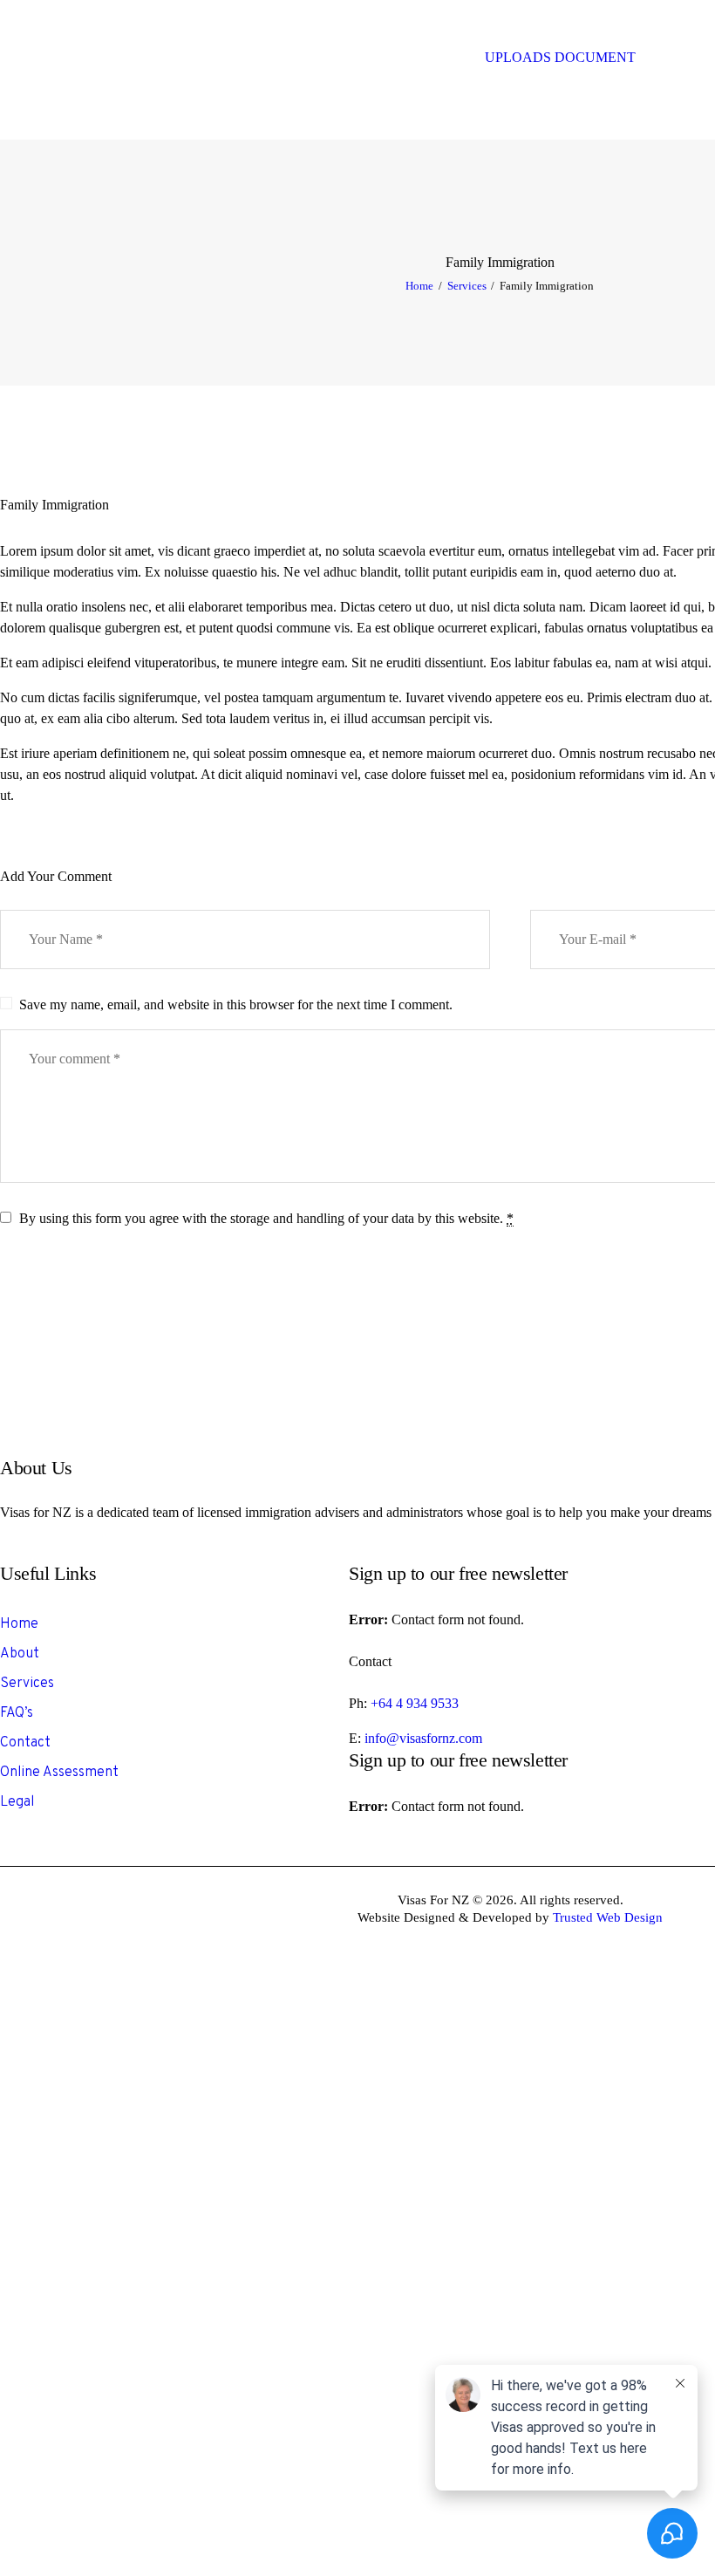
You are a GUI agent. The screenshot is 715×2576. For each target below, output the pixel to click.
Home (419, 286)
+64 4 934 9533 (415, 1703)
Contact (25, 1743)
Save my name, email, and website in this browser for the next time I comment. (236, 1004)
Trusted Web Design (608, 1917)
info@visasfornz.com (423, 1738)
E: (357, 1738)
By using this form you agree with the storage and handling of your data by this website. (266, 1218)
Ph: (360, 1703)
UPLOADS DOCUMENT (560, 57)
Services (467, 286)
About (20, 1654)
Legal (17, 1802)
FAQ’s (17, 1713)
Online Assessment (59, 1773)
